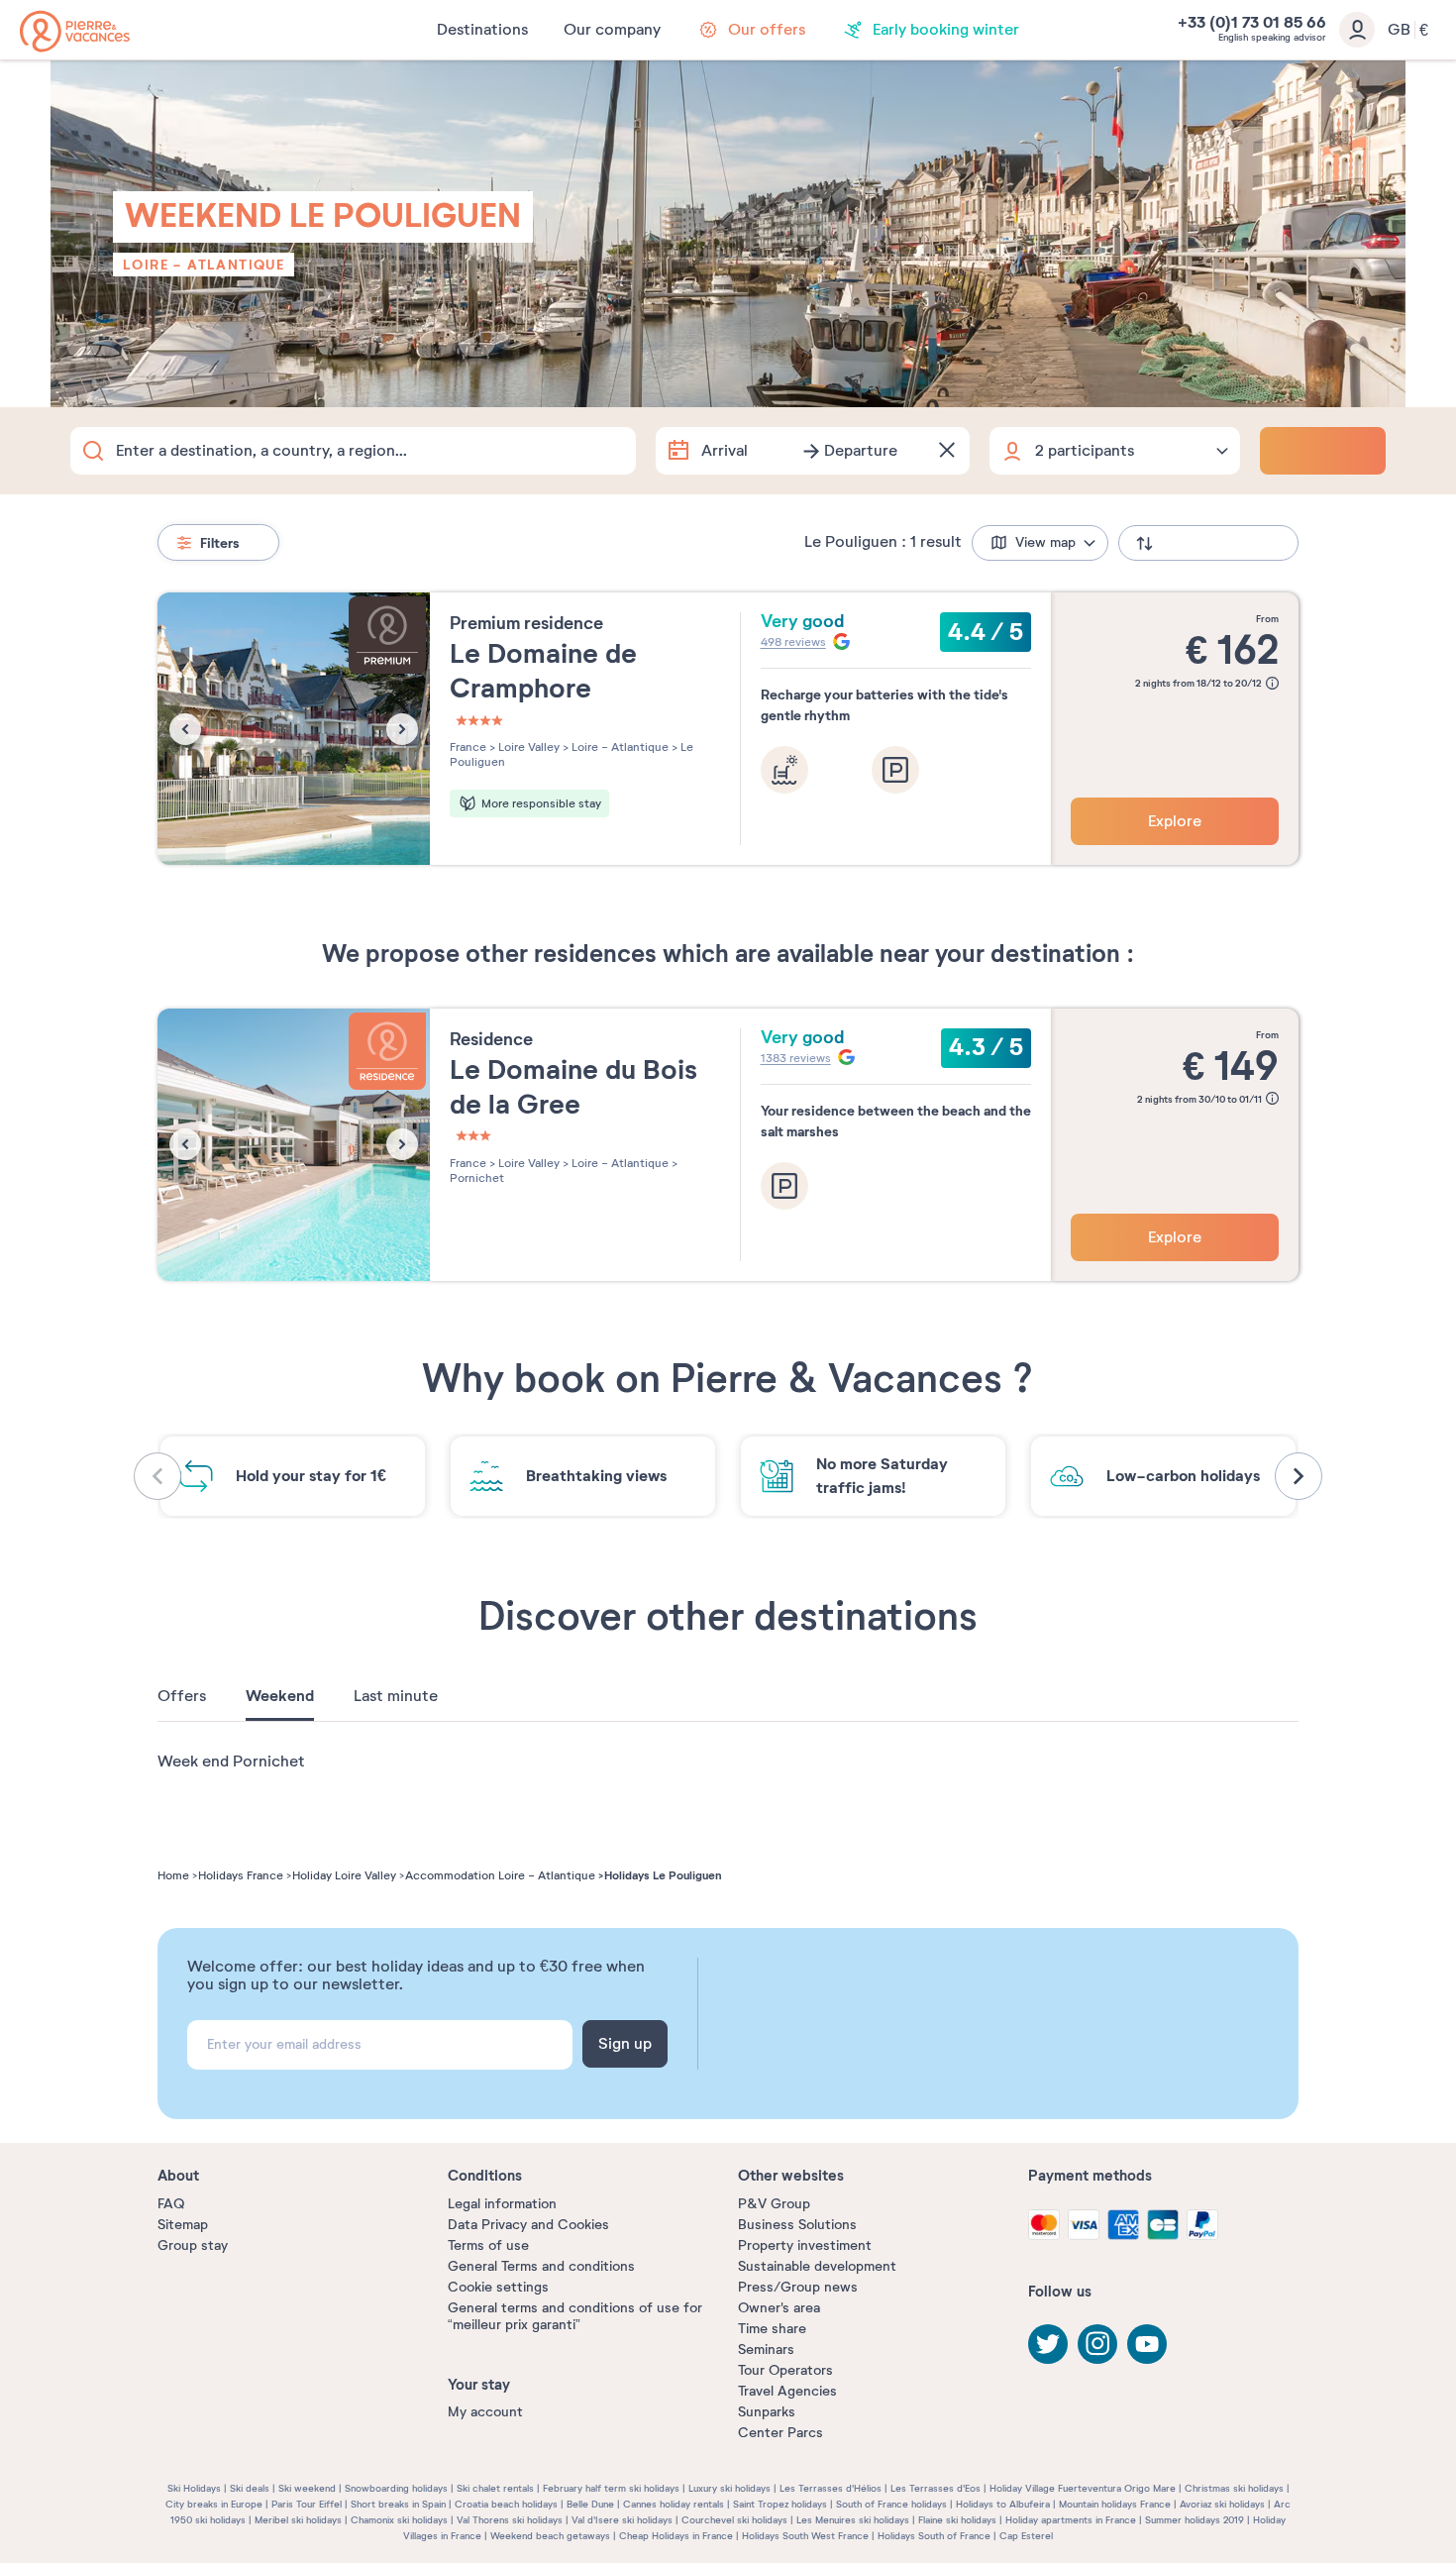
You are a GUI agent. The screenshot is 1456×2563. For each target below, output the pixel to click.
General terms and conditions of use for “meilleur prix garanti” (575, 2316)
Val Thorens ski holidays (510, 2520)
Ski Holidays (194, 2488)
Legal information (502, 2204)
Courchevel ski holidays (734, 2520)
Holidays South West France (805, 2536)
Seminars (766, 2349)
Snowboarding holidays (396, 2488)
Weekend (280, 1696)
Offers (182, 1696)
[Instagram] (1097, 2344)
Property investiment (805, 2245)
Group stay (193, 2245)
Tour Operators (785, 2370)
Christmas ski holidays (1234, 2488)
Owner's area (779, 2308)
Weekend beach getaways (550, 2536)
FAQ (171, 2204)
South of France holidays (891, 2504)
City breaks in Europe (214, 2504)
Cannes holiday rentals (674, 2504)
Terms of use (488, 2245)
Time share (772, 2329)
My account (485, 2412)
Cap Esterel (1026, 2536)
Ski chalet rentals (495, 2488)
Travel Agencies (787, 2391)
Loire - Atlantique (204, 265)
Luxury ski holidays (729, 2488)
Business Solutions (797, 2225)
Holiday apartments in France (1071, 2520)
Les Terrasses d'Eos (936, 2488)
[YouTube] (1147, 2344)
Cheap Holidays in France (676, 2536)
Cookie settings (498, 2287)
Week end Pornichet (231, 1762)
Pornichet (477, 1178)
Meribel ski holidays (298, 2520)
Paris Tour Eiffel (307, 2504)
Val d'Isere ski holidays (622, 2520)
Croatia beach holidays (506, 2504)
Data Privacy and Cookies (528, 2225)
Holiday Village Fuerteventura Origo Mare (1083, 2488)
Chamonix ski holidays (399, 2520)
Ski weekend (307, 2488)
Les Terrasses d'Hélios (831, 2488)
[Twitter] (1048, 2344)
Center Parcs (780, 2433)
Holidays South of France (934, 2536)
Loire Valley (527, 747)
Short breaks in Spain (398, 2504)
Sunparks (767, 2412)
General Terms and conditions (541, 2266)
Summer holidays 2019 (1195, 2520)
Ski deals (250, 2488)
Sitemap (183, 2225)
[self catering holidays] (75, 31)
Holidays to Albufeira (1003, 2504)
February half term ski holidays (611, 2488)
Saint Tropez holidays (780, 2504)
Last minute (396, 1696)
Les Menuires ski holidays (853, 2520)
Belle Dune (590, 2504)
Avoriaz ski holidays (1222, 2504)
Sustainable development (817, 2266)
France (468, 747)
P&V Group (774, 2204)
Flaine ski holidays (957, 2520)
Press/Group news (798, 2287)
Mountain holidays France (1115, 2504)
